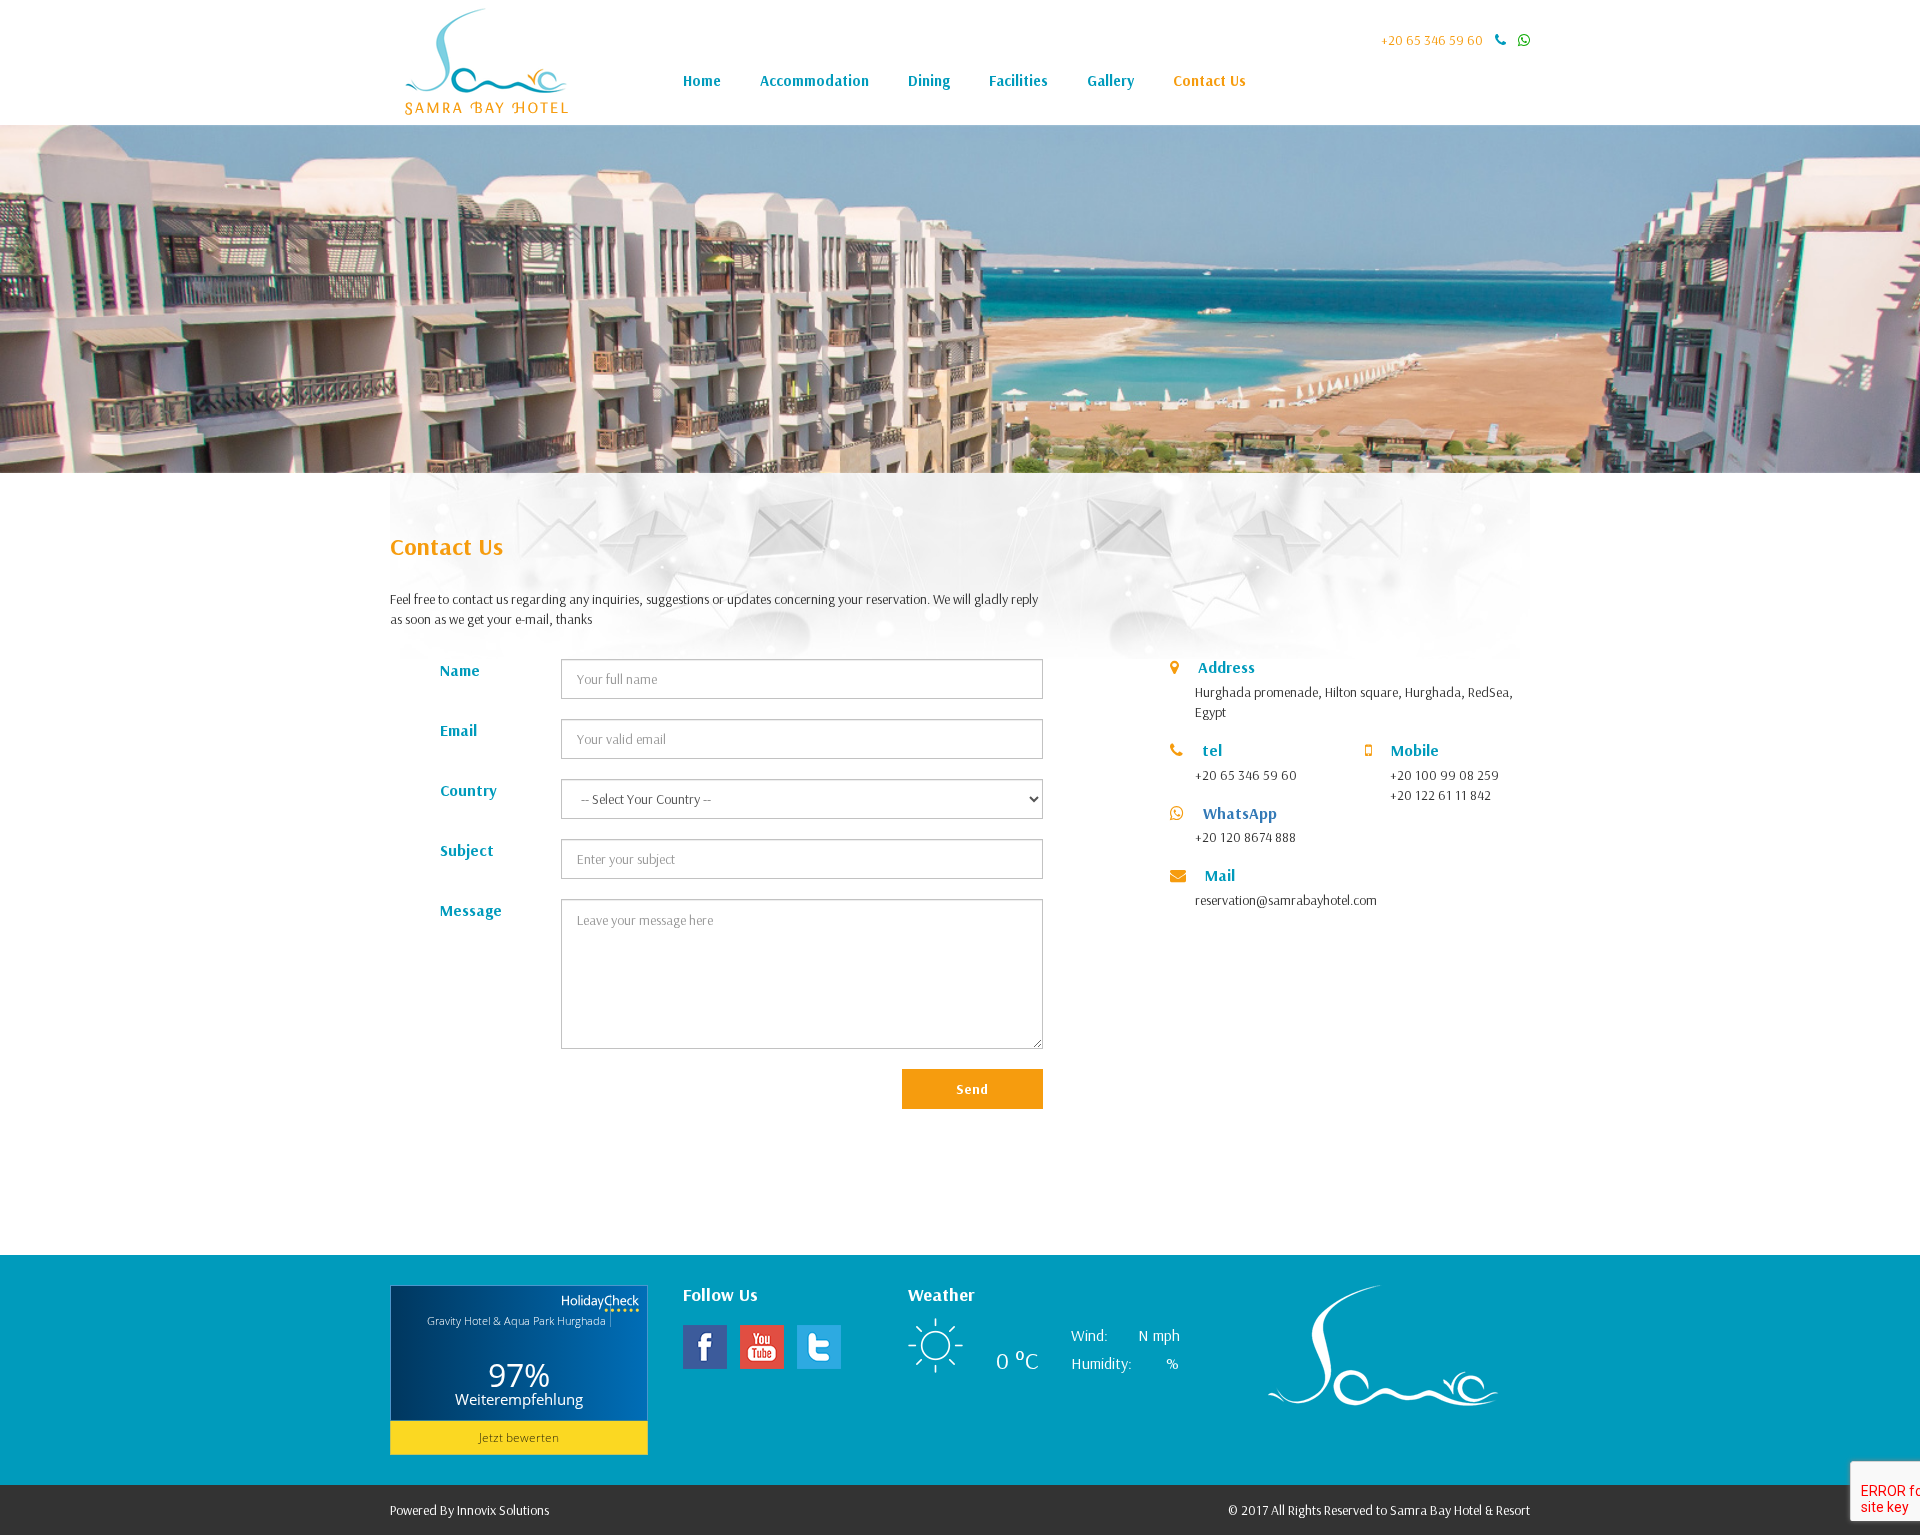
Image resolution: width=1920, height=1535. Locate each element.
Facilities (1018, 80)
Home (702, 80)
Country (468, 790)
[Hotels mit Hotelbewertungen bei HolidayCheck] (519, 1338)
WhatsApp (1238, 813)
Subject (467, 850)
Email (458, 730)
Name (460, 670)
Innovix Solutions (503, 1510)
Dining (929, 80)
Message (471, 910)
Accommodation (814, 80)
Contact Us (1209, 80)
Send (972, 1089)
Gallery (1110, 80)
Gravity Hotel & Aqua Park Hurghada (516, 1321)
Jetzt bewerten (519, 1437)
